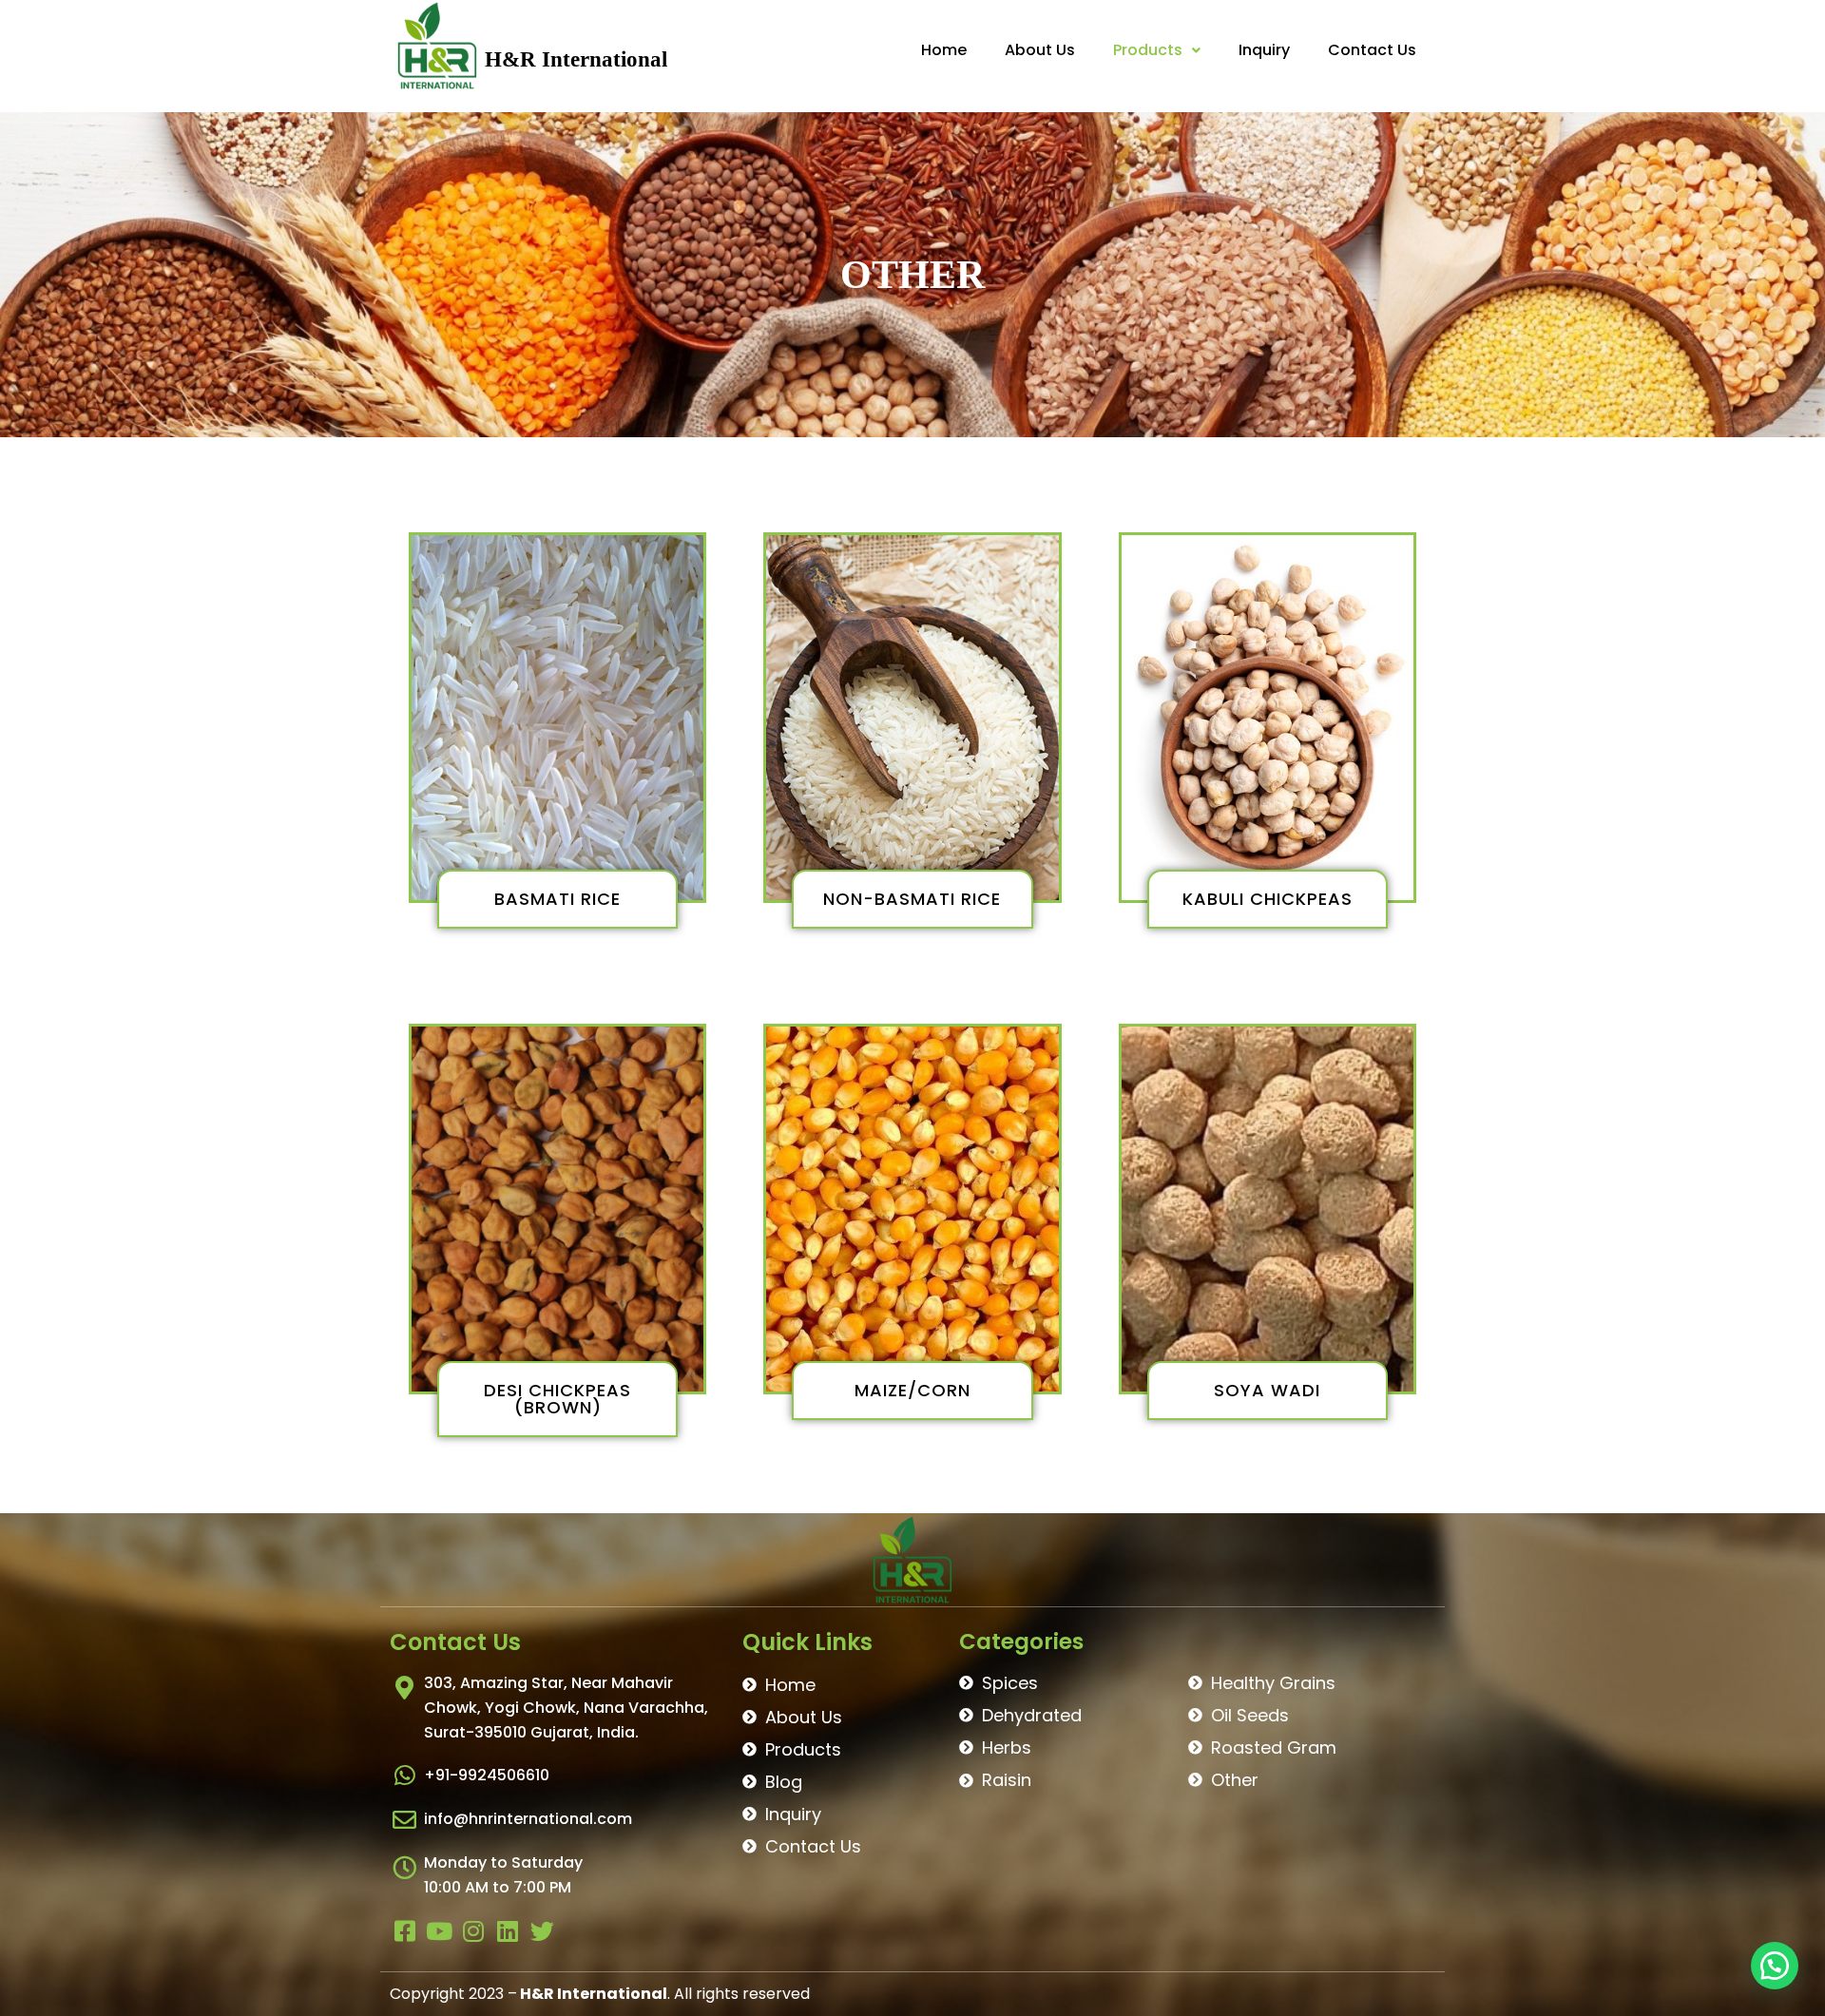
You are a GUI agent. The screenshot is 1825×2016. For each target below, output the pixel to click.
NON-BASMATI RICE (912, 899)
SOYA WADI (1267, 1390)
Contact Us (1372, 50)
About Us (1040, 50)
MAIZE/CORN (912, 1390)
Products (1148, 50)
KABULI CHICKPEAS (1268, 899)
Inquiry (1264, 50)
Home (944, 50)
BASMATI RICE (557, 899)
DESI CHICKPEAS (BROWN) (557, 1399)
